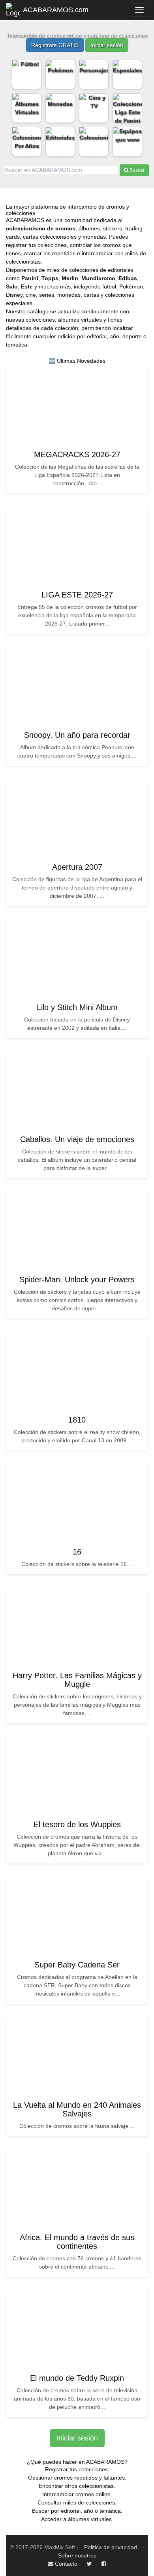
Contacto (65, 2564)
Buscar (136, 170)
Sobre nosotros (77, 2555)
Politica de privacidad (111, 2547)
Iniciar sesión (107, 45)
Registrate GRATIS (55, 45)
